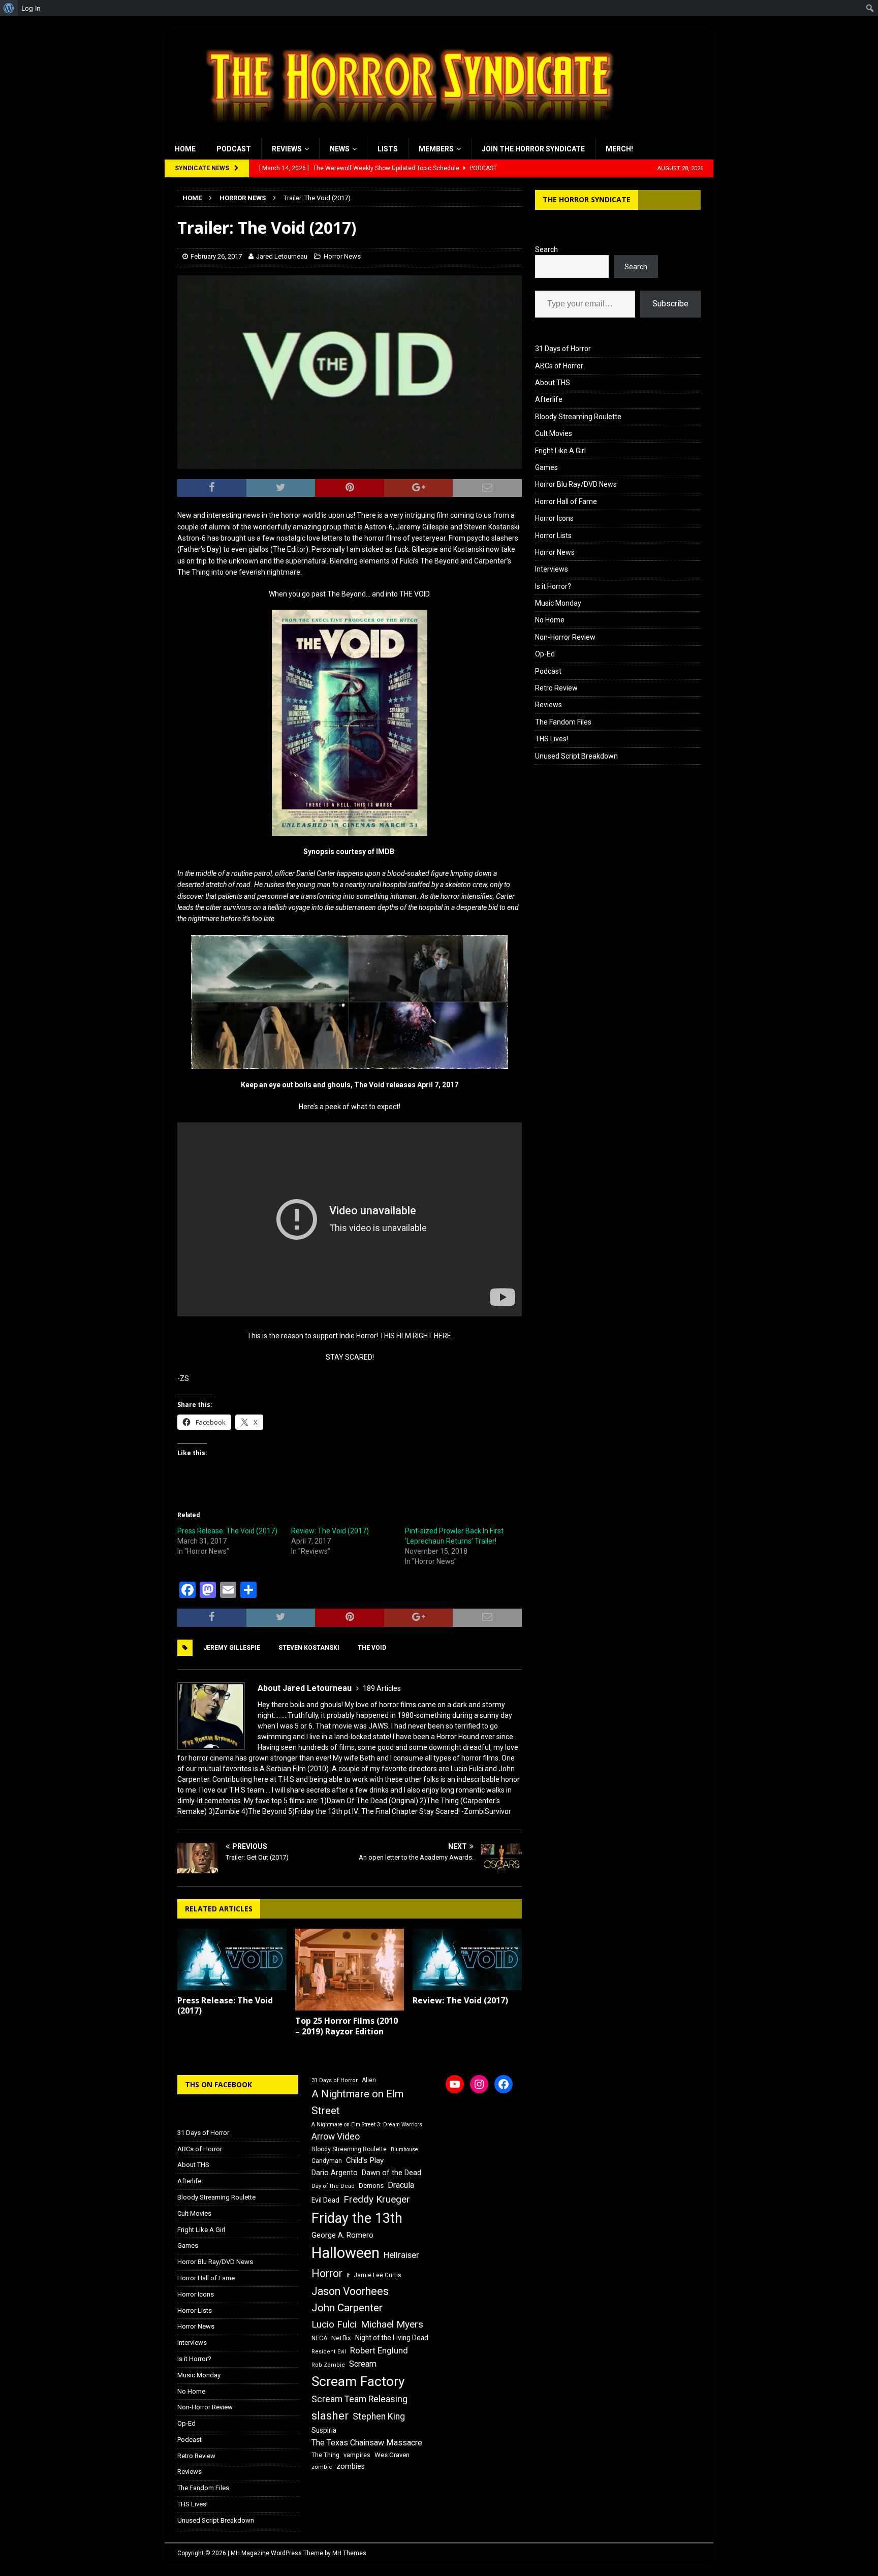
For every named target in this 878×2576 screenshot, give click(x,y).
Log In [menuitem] (31, 8)
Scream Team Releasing (359, 2399)
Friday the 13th (357, 2218)
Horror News (342, 256)
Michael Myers (392, 2324)
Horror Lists (553, 536)
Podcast (234, 149)
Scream (363, 2364)
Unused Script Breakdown (576, 756)
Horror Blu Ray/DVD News (576, 484)
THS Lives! (552, 739)
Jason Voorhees (350, 2291)
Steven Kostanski (309, 1648)
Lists (388, 149)
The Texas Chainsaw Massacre (367, 2443)
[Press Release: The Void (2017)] (232, 1959)
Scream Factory (358, 2381)
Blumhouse (404, 2149)
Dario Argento (335, 2173)
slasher (330, 2416)
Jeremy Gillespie (232, 1648)
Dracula (401, 2185)
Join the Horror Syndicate (533, 149)
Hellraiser (401, 2255)
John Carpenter (347, 2308)
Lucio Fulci (334, 2324)
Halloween (346, 2253)
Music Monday (558, 603)
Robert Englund (379, 2350)
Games (546, 467)
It (348, 2275)
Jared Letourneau (282, 256)
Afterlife (549, 399)
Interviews (552, 569)
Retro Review (556, 688)
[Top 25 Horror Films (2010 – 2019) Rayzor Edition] (350, 1970)
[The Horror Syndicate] (406, 133)
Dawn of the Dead (391, 2173)
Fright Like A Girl (560, 451)
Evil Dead (325, 2200)
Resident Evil (329, 2352)
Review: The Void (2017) (330, 1531)
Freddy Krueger (377, 2199)
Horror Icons (554, 518)
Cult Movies (554, 433)
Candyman (327, 2161)
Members (436, 149)
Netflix (341, 2338)
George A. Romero (342, 2235)
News (340, 149)
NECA (319, 2338)
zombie (322, 2467)
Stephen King (379, 2416)
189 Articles (382, 1688)
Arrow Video (336, 2137)
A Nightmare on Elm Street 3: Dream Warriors (367, 2125)
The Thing (325, 2455)
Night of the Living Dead (392, 2338)
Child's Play (365, 2160)
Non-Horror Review (565, 637)
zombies (351, 2466)
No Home (550, 620)
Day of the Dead (333, 2186)
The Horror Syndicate (587, 199)
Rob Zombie (328, 2365)
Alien (369, 2080)
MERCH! (619, 149)
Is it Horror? (553, 586)
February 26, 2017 (216, 256)
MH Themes (349, 2553)
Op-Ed (545, 654)
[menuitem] (9, 8)
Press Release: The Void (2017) (227, 1531)
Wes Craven (392, 2455)
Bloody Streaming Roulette (578, 417)
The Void (372, 1648)
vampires (357, 2455)
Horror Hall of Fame (566, 501)
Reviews (287, 149)
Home (185, 149)
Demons (371, 2186)
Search (546, 249)
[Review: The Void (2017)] (467, 1959)
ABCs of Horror (559, 366)
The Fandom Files (563, 722)
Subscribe (670, 304)
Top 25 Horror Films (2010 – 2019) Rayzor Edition (347, 2026)
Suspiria (324, 2430)
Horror (327, 2273)
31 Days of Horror (563, 349)
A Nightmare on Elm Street (357, 2102)
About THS (553, 383)
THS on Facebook (218, 2084)
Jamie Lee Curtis (378, 2275)
